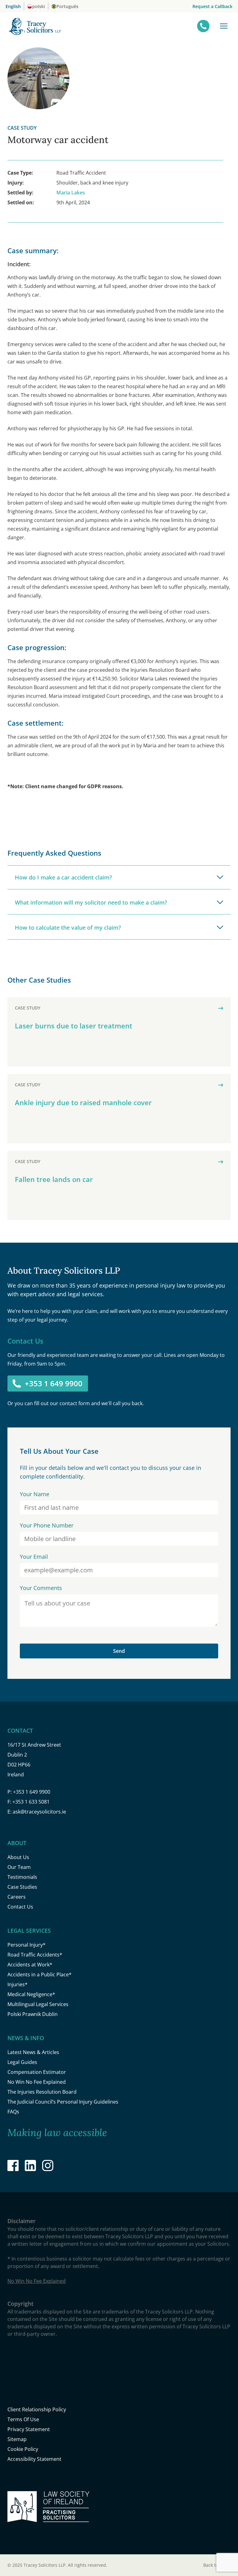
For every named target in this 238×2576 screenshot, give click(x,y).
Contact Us (20, 1907)
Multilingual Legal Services (38, 2004)
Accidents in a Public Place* (40, 1974)
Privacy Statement (29, 2429)
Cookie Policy (23, 2449)
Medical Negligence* (31, 1994)
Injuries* (18, 1984)
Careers (17, 1897)
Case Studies (22, 1887)
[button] (224, 26)
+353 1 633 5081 (31, 1802)
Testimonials (22, 1877)
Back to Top (217, 2565)
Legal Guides (22, 2062)
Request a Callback (212, 6)
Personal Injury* (26, 1945)
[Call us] (203, 26)
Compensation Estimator (37, 2072)
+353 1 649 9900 (54, 1383)
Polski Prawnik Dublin (33, 2014)
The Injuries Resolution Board (42, 2092)
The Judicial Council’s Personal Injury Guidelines (63, 2102)
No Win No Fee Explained (37, 2082)
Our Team (19, 1867)
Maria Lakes (71, 193)
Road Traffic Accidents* (35, 1955)
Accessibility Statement (34, 2459)
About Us (18, 1857)
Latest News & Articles (33, 2052)
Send (119, 1651)
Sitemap (17, 2439)
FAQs (13, 2112)
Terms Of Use (23, 2419)
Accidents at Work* (30, 1965)
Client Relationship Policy (37, 2409)
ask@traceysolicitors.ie (39, 1812)
